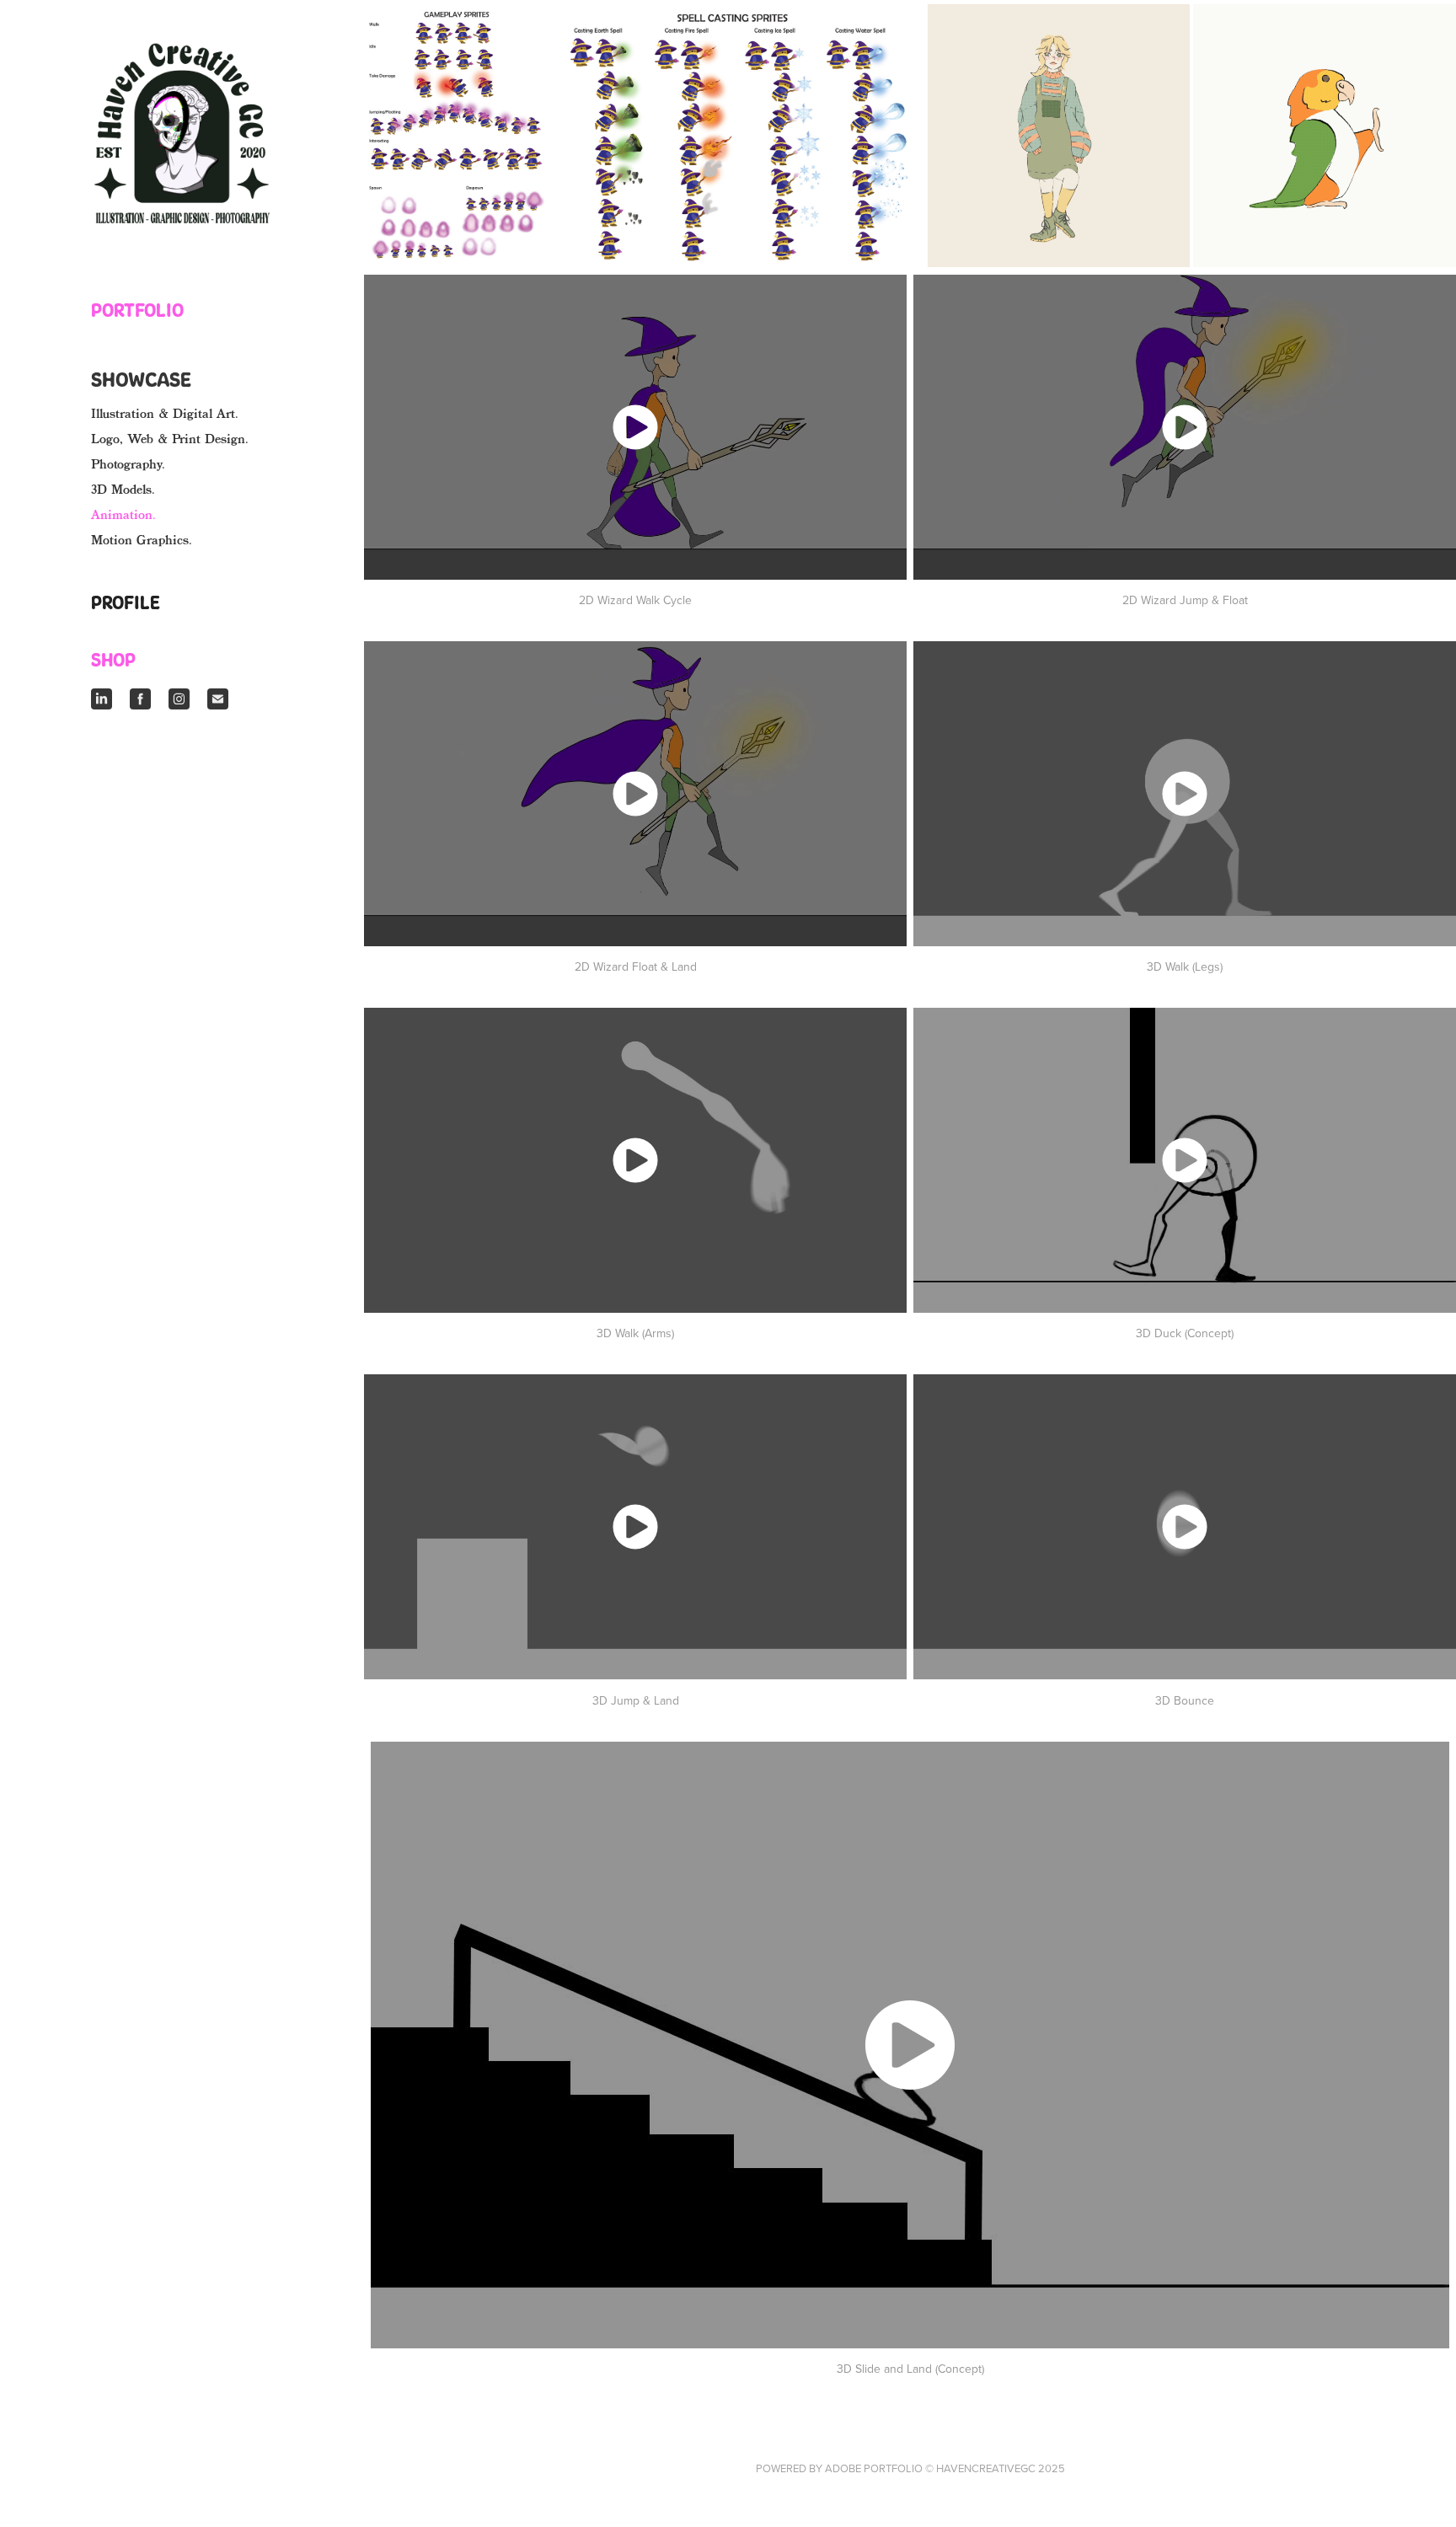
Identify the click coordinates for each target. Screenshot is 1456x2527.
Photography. (128, 465)
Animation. (123, 516)
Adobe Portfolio (874, 2468)
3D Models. (123, 490)
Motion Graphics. (142, 541)
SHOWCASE (141, 379)
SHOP (113, 660)
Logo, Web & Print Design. (170, 440)
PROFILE (126, 602)
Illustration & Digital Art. (165, 415)
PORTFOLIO (137, 310)
